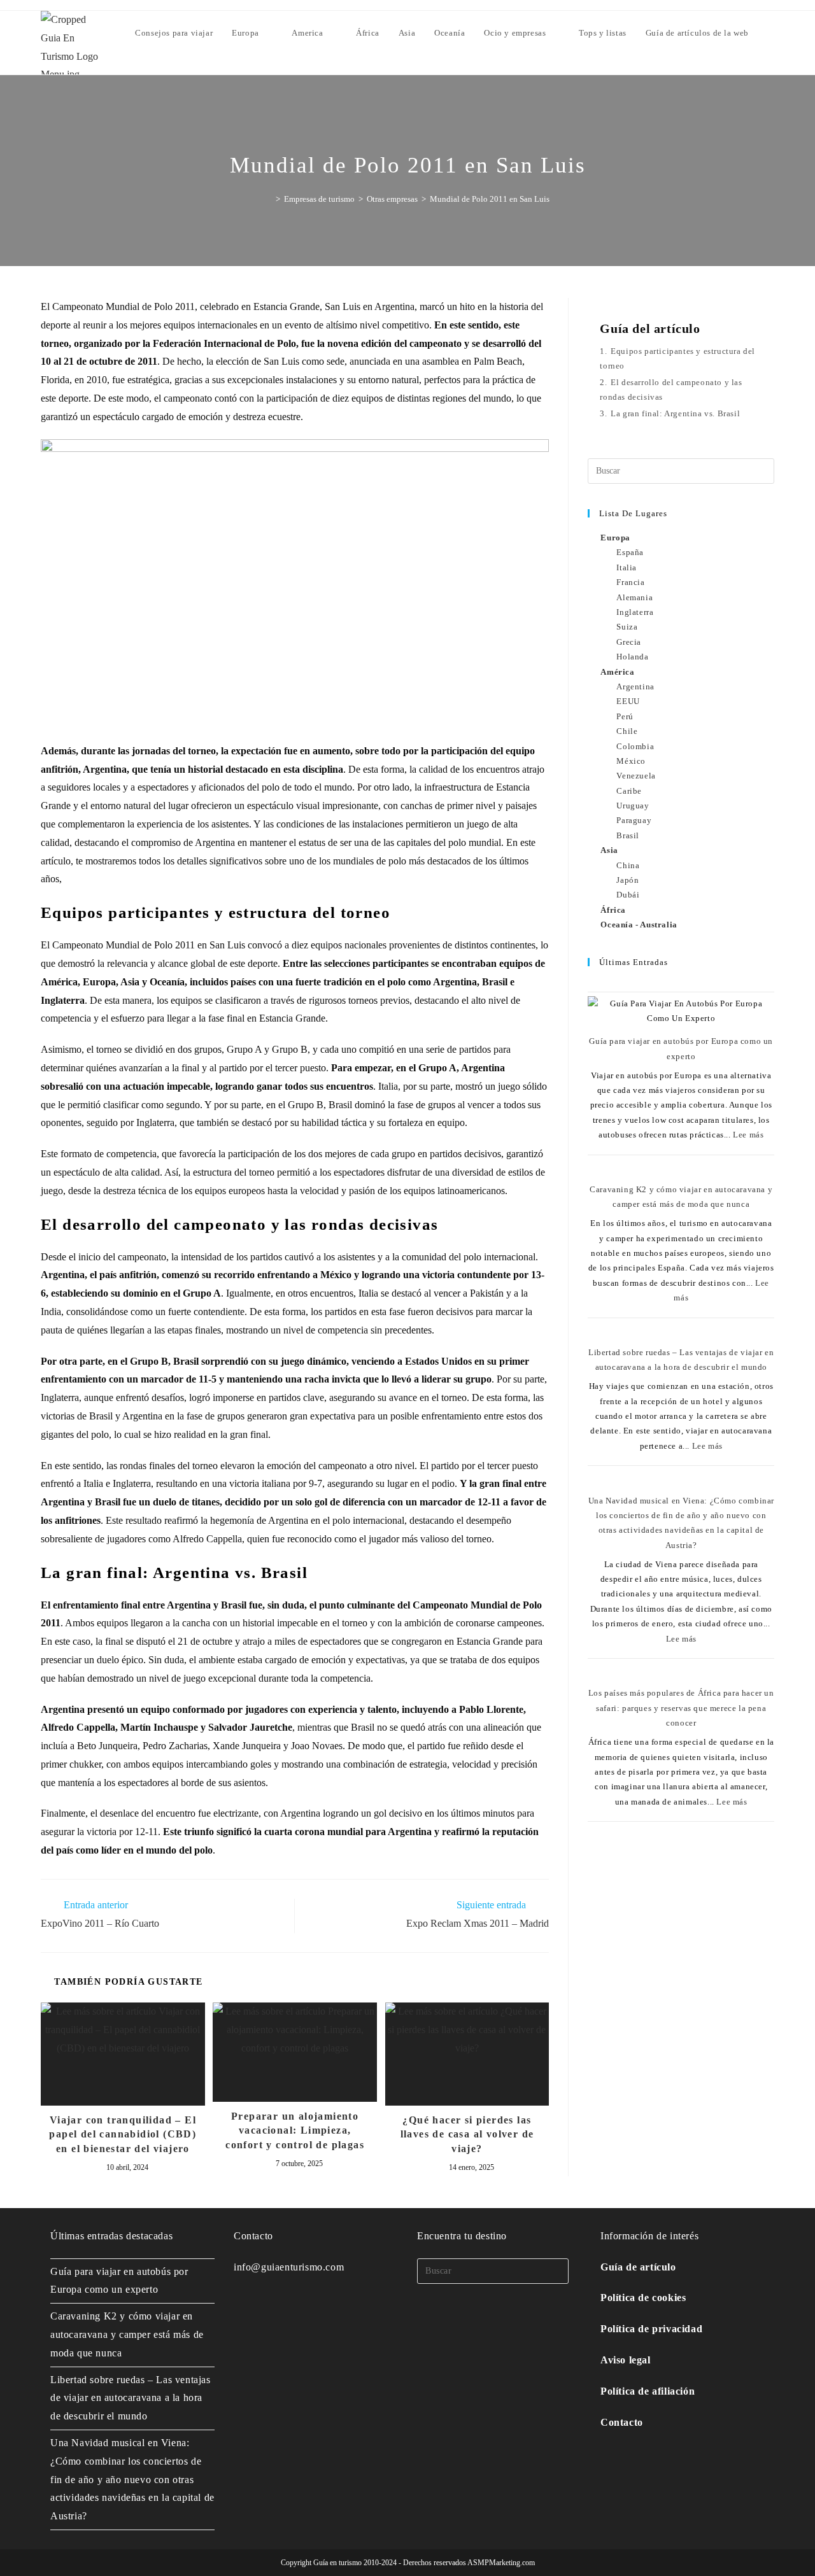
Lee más (748, 1135)
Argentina (635, 686)
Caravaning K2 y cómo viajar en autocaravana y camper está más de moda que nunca (127, 2334)
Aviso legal (626, 2360)
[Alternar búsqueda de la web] (771, 33)
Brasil (628, 835)
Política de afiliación (648, 2391)
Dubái (628, 895)
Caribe (629, 791)
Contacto (622, 2422)
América (617, 672)
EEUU (628, 701)
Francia (630, 582)
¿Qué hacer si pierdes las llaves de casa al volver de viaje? (467, 2134)
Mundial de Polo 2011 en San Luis (490, 199)
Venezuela (636, 776)
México (631, 761)
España (630, 552)
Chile (627, 731)
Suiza (627, 627)
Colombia (635, 746)
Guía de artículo (638, 2267)
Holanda (632, 657)
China (628, 865)
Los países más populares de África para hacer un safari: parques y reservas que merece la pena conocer (681, 1708)
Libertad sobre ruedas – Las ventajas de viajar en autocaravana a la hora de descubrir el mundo (131, 2398)
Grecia (629, 642)
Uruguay (633, 806)
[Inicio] (269, 199)
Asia (609, 850)
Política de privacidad (651, 2329)
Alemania (634, 597)
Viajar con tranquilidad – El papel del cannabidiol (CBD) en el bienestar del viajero (123, 2134)
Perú (625, 716)
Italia (627, 567)
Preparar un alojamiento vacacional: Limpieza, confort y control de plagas (295, 2130)
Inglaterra (635, 612)
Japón (627, 880)
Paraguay (634, 820)
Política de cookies (643, 2298)
